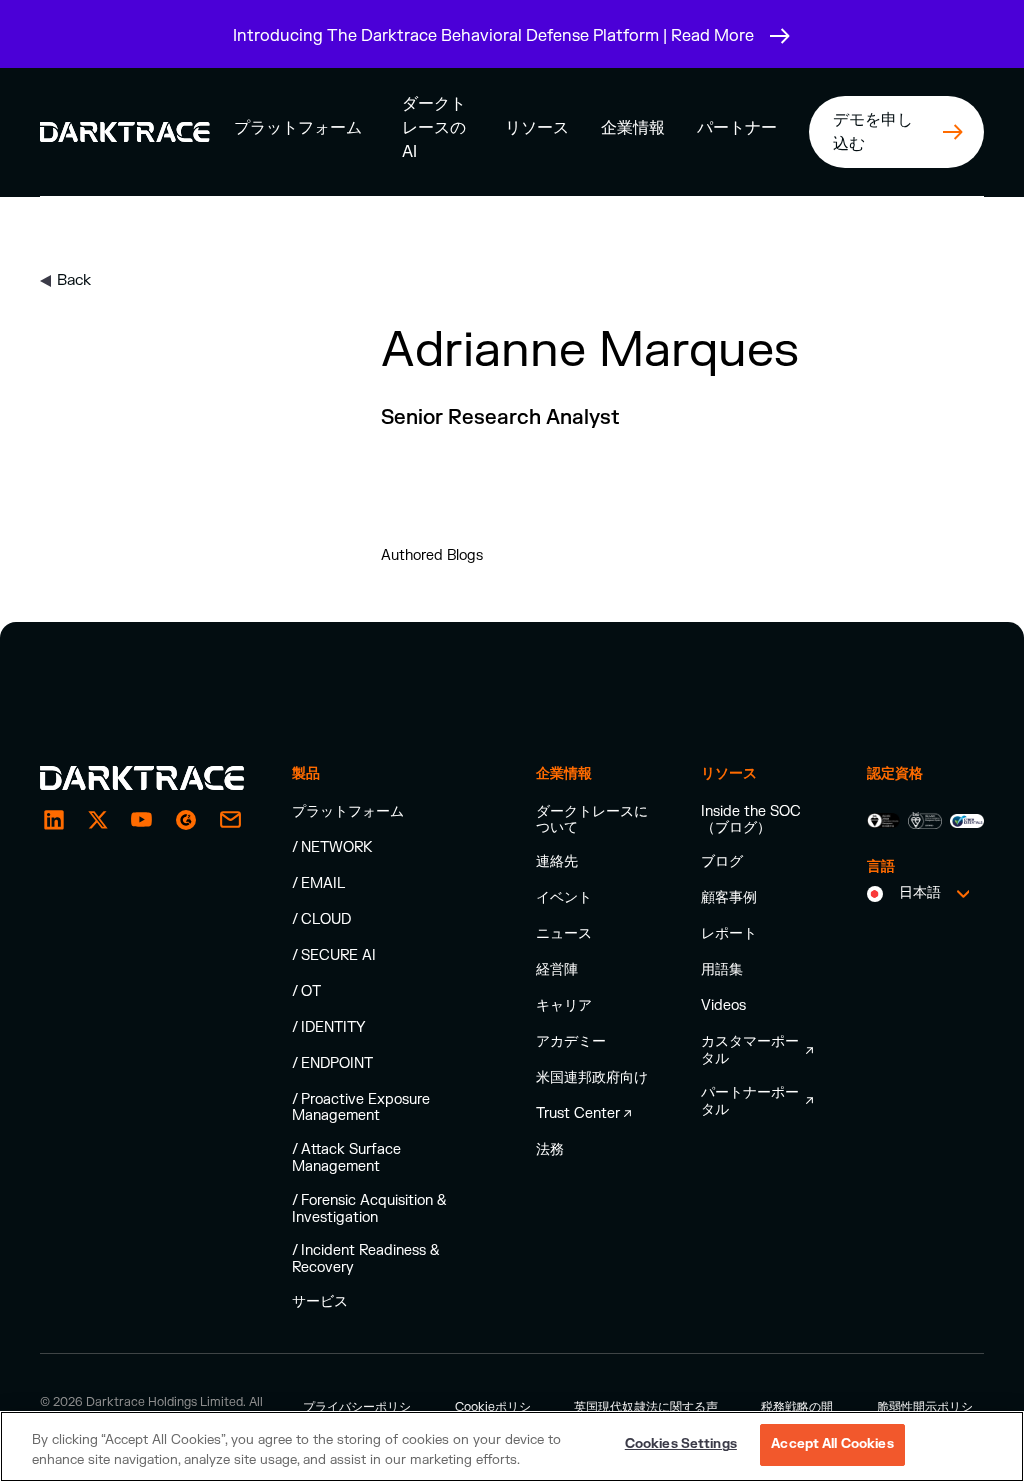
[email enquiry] (230, 820)
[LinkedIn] (54, 820)
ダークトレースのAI (434, 128)
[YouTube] (142, 820)
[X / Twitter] (98, 820)
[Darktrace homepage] (142, 778)
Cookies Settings (681, 1444)
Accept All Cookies (832, 1444)
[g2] (186, 820)
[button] (298, 127)
